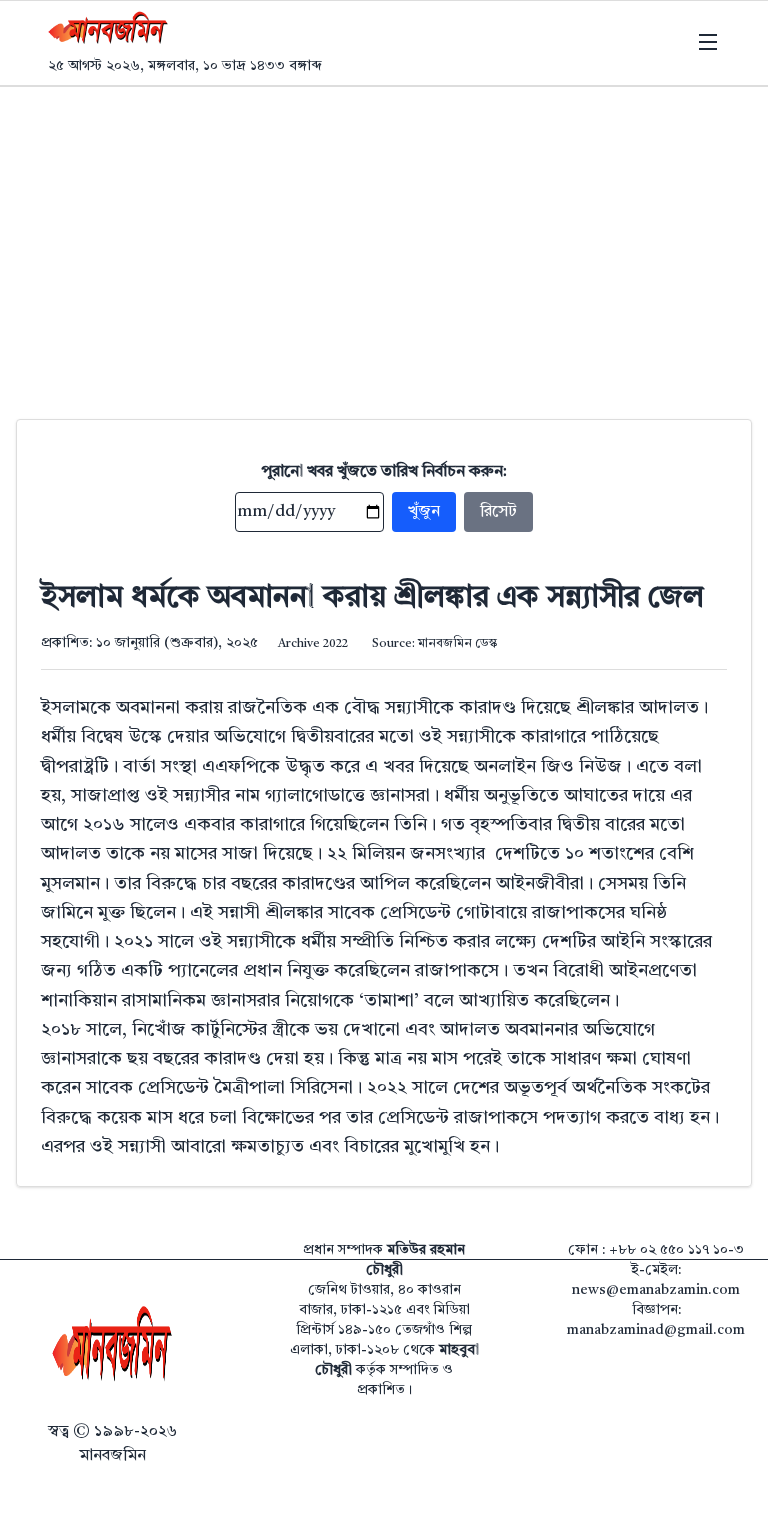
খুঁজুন (424, 512)
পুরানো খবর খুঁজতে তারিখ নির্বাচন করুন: (384, 472)
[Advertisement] (384, 237)
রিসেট (498, 512)
